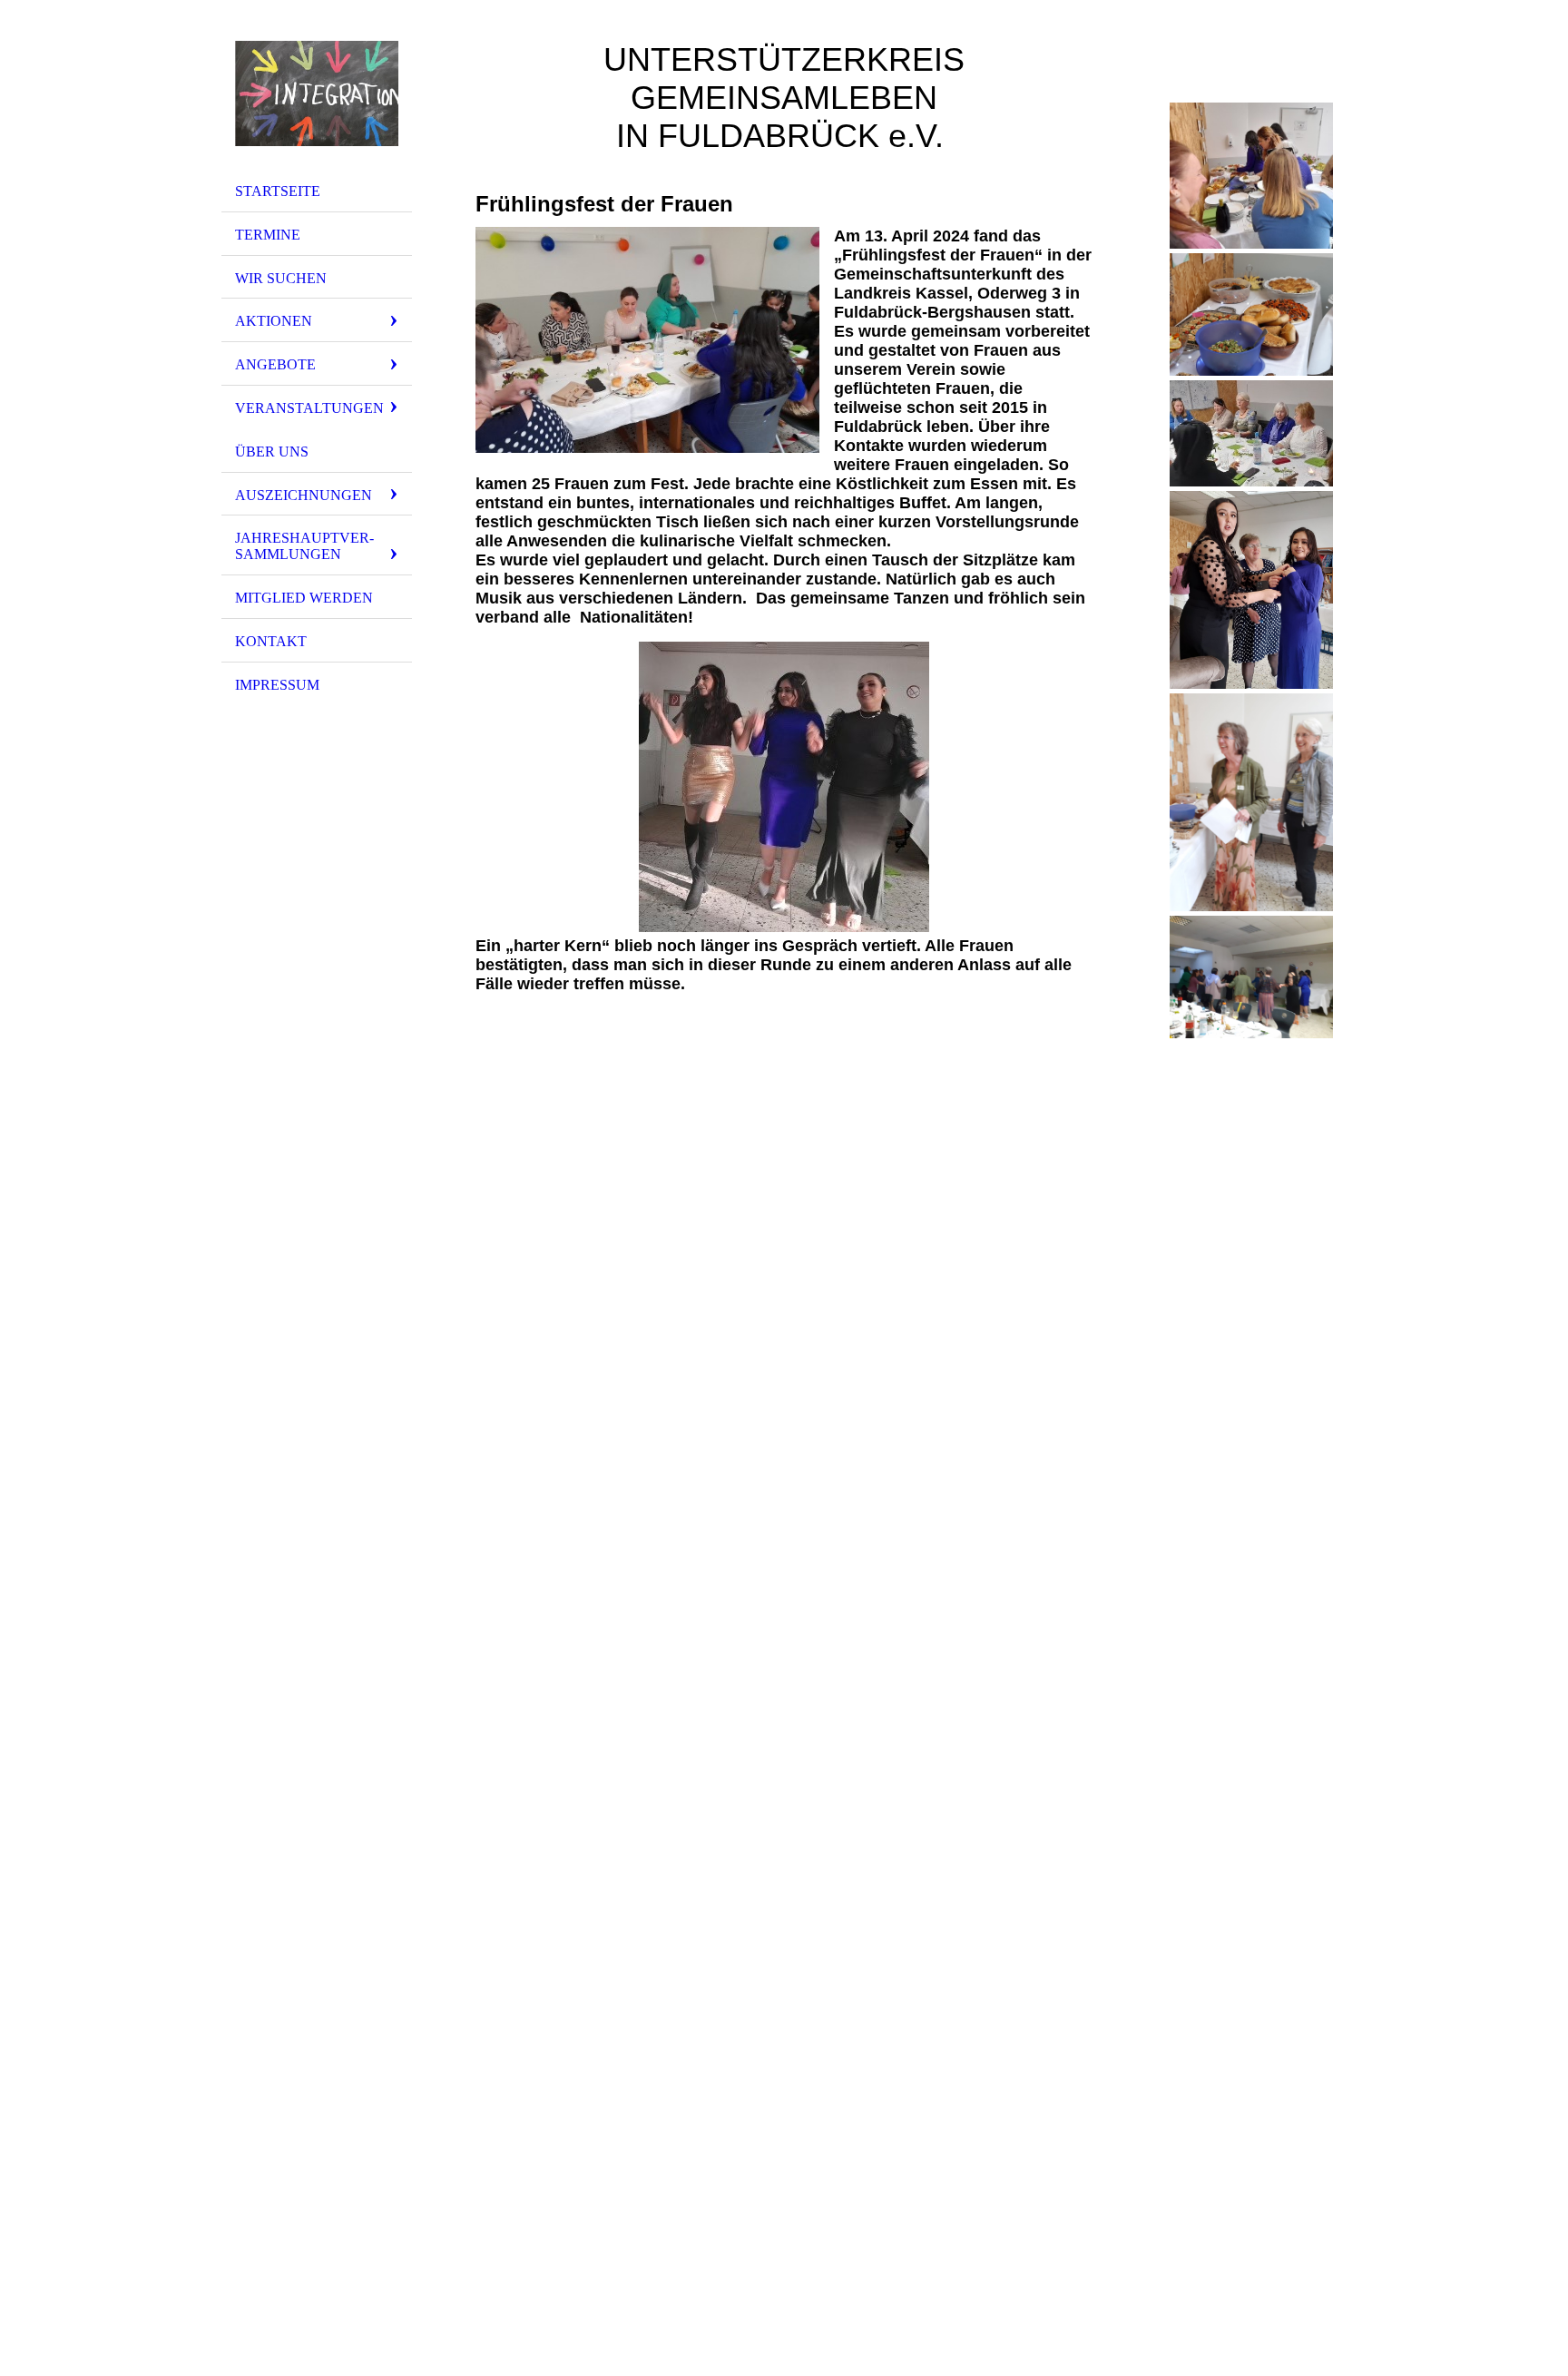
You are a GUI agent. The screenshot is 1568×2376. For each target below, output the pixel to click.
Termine (268, 235)
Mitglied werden (304, 598)
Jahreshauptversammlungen (304, 546)
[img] (317, 93)
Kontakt (271, 641)
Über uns (272, 452)
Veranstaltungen (309, 408)
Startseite (278, 191)
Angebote (275, 364)
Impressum (277, 685)
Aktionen (274, 321)
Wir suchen (281, 278)
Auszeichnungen (304, 495)
